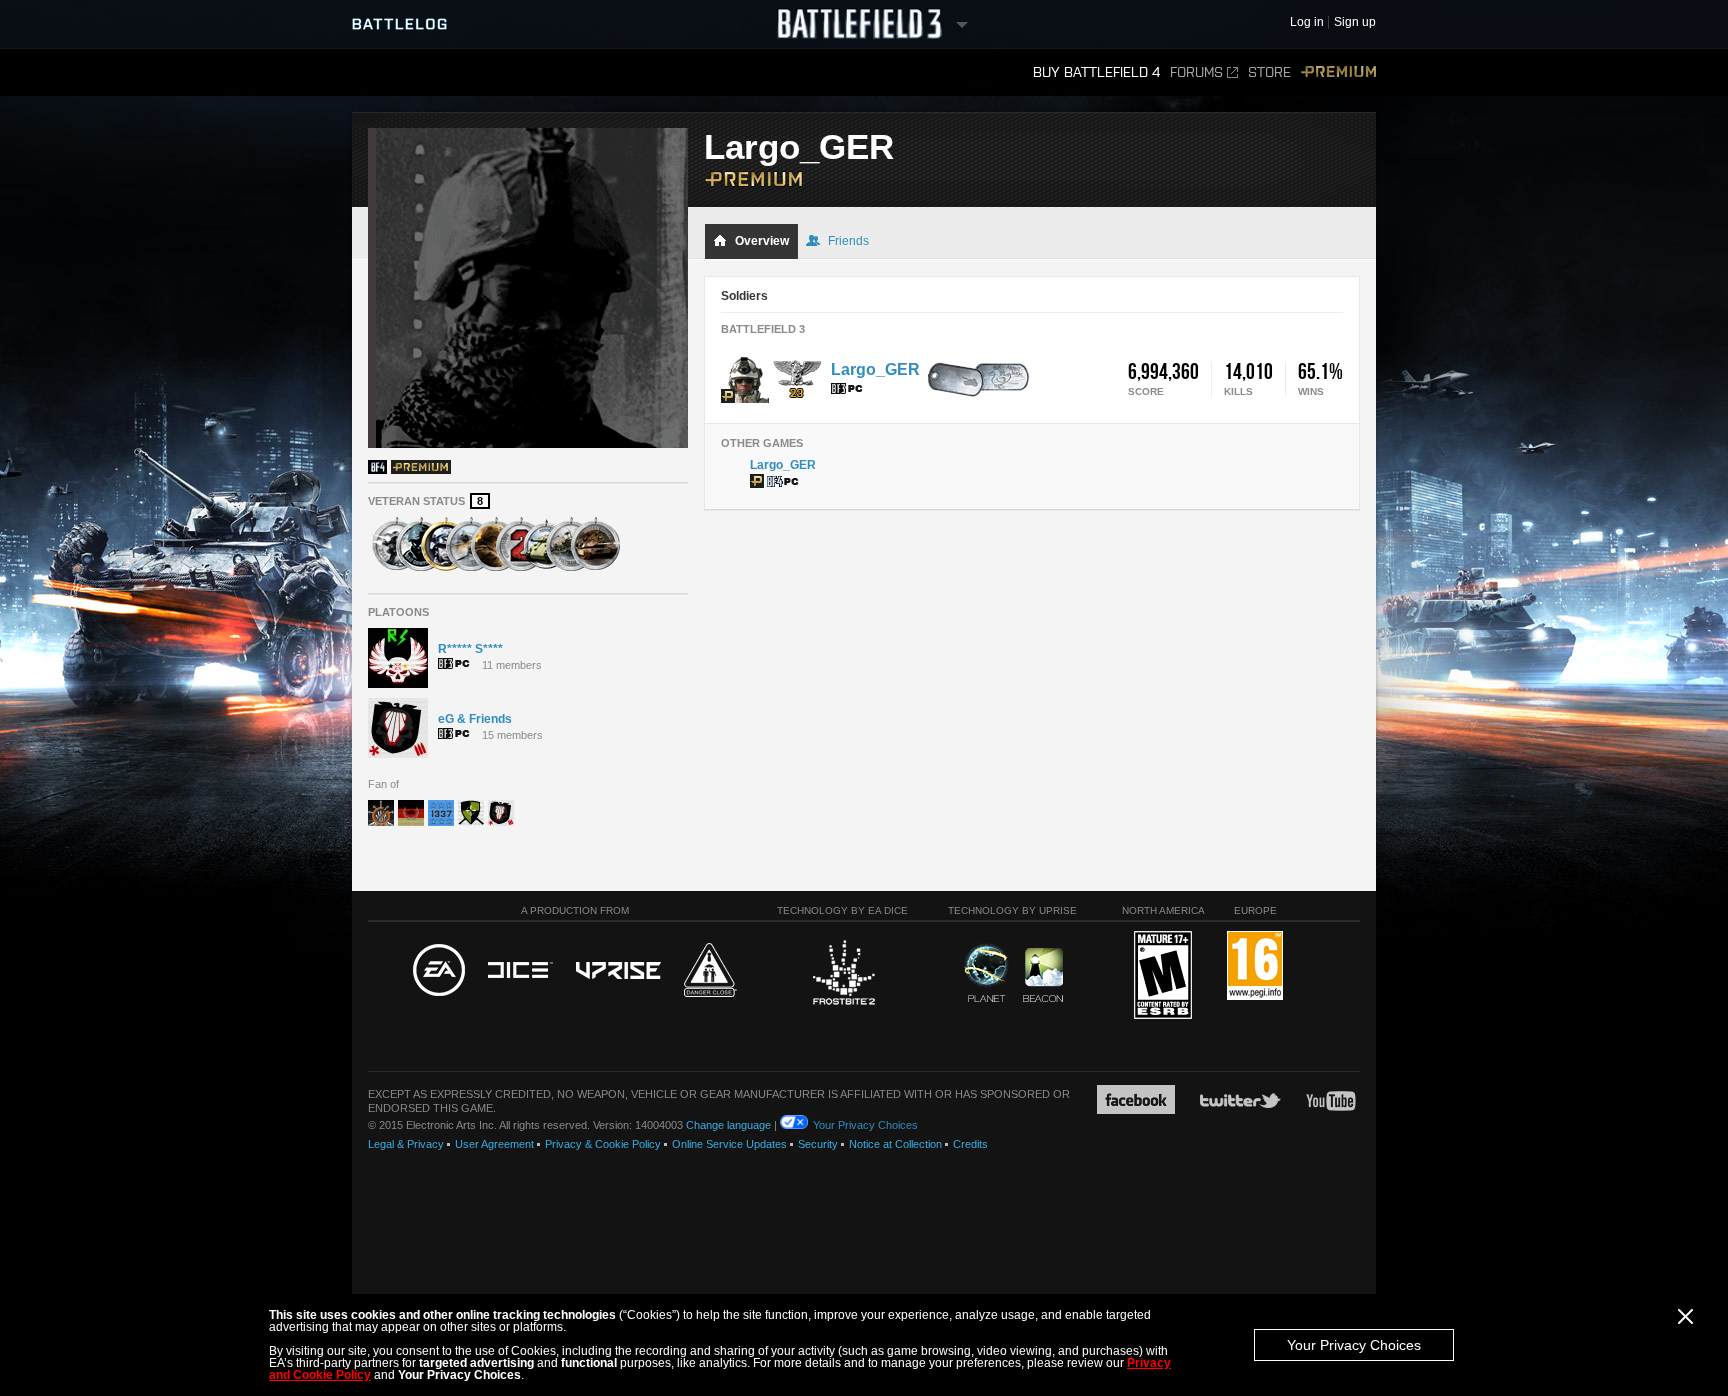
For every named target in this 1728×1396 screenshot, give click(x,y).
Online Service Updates (729, 1144)
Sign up (1355, 22)
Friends (848, 241)
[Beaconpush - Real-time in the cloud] (1043, 976)
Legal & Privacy (406, 1144)
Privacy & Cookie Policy (603, 1144)
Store (1269, 72)
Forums (1196, 72)
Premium (1338, 72)
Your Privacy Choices (1354, 1345)
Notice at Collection (895, 1144)
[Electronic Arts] (439, 971)
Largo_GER (875, 369)
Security (818, 1144)
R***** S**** (470, 649)
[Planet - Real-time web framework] (986, 973)
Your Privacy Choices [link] (865, 1125)
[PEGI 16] (1255, 966)
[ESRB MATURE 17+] (1163, 976)
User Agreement (494, 1144)
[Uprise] (618, 971)
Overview (762, 241)
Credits (970, 1144)
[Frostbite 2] (843, 975)
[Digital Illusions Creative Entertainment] (520, 971)
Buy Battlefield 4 (1096, 72)
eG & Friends (475, 719)
